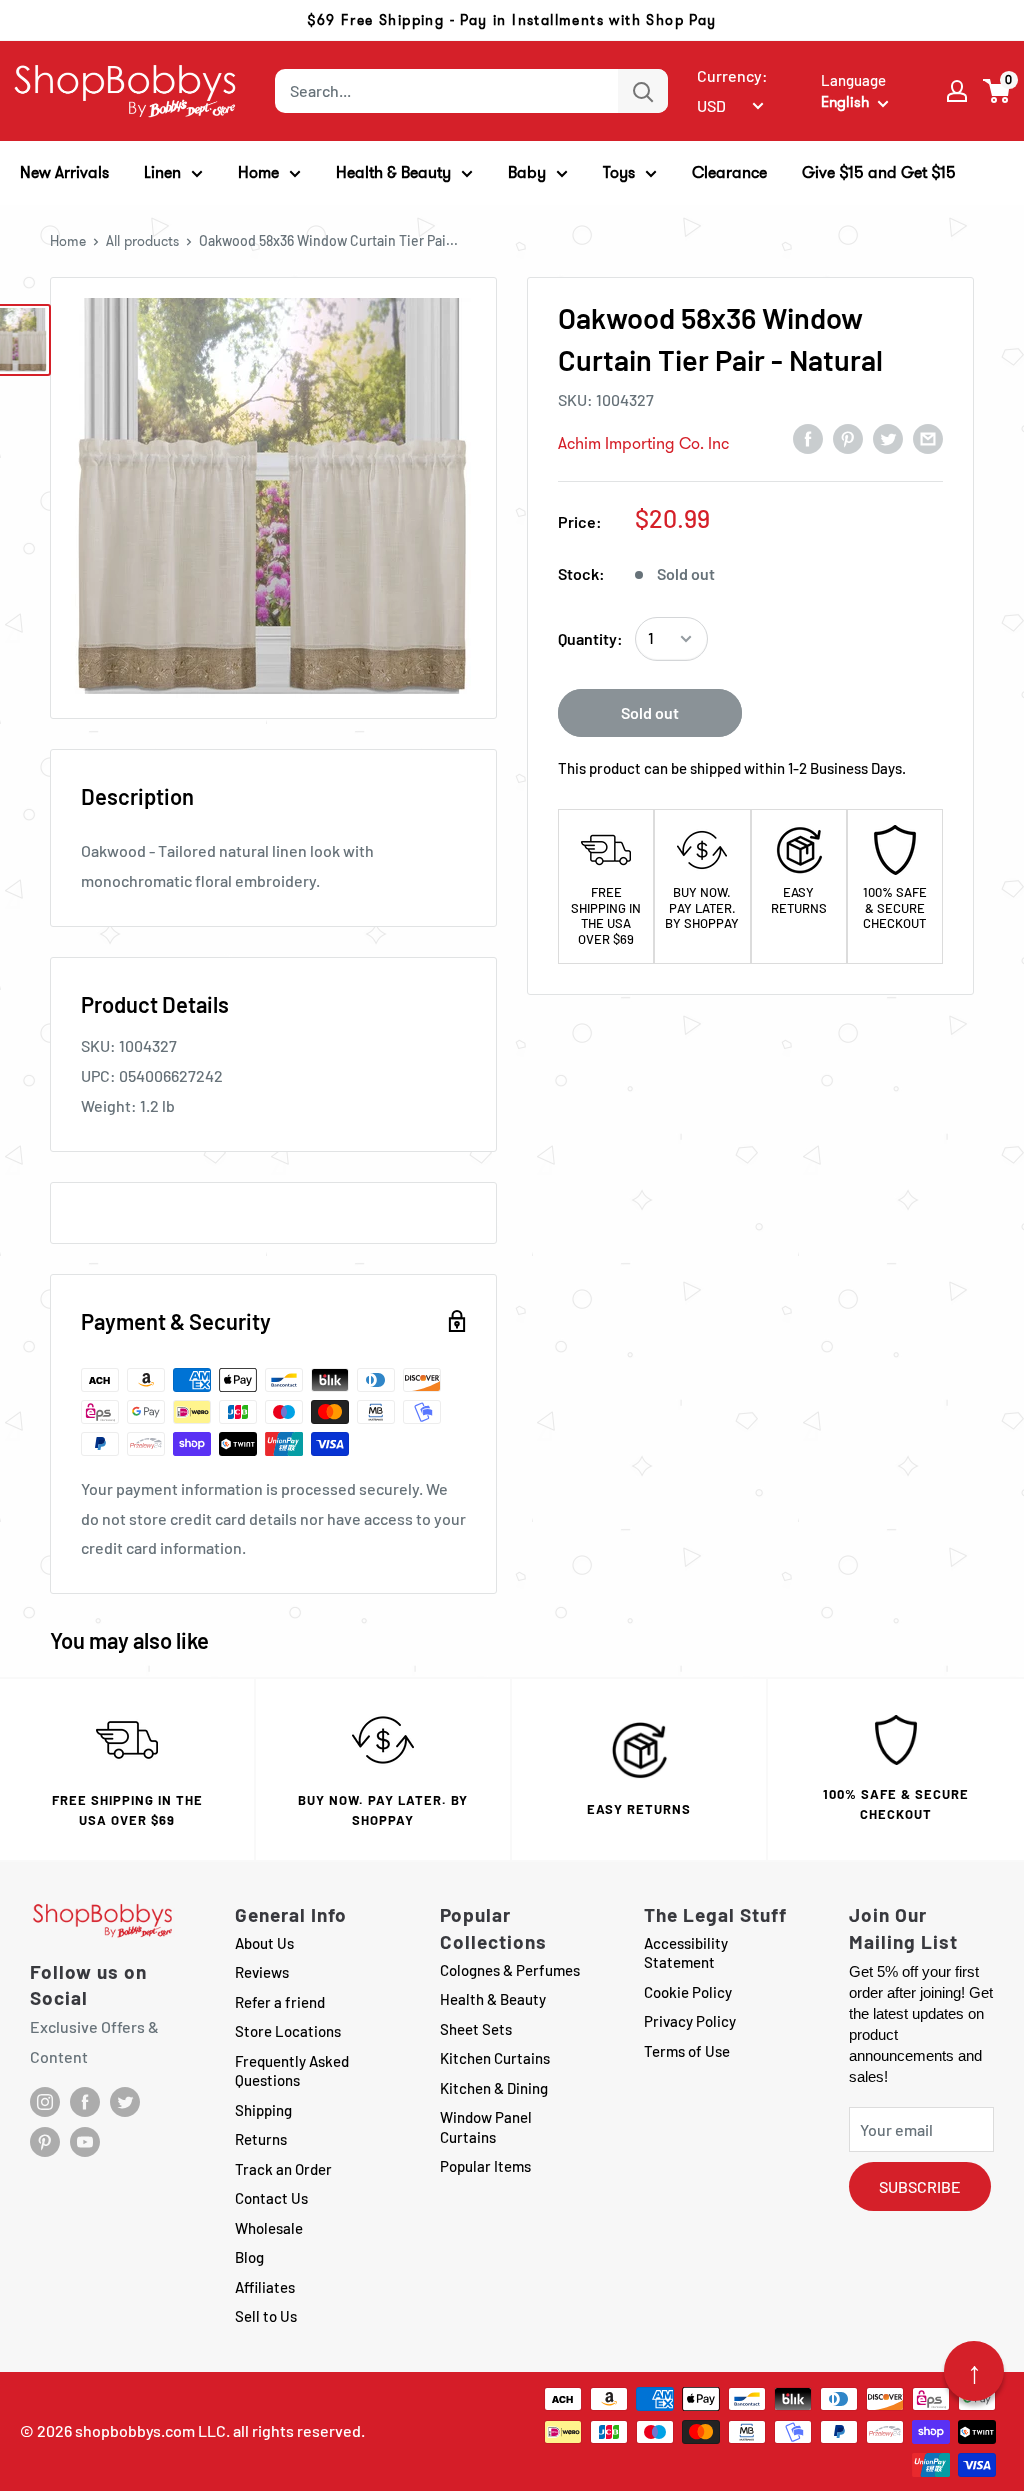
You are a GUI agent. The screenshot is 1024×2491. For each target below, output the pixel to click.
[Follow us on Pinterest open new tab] (45, 2142)
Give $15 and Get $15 (879, 172)
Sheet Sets (476, 2029)
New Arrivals (64, 172)
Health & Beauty (493, 1999)
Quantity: (590, 638)
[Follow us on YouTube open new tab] (85, 2142)
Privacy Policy (690, 2021)
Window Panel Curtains (486, 2127)
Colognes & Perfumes (510, 1970)
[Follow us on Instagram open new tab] (45, 2102)
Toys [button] (619, 172)
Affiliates (265, 2287)
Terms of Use (687, 2051)
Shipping (263, 2110)
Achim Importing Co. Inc (643, 443)
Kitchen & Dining (494, 2088)
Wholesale (269, 2228)
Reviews (262, 1972)
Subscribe (920, 2186)
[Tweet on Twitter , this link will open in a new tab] (888, 438)
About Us (264, 1943)
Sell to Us (266, 2316)
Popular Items (485, 2166)
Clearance (729, 172)
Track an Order (283, 2169)
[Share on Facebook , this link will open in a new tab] (808, 438)
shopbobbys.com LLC (150, 2430)
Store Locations (288, 2031)
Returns (261, 2139)
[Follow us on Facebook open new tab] (85, 2102)
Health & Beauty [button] (393, 172)
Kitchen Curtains (495, 2058)
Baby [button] (527, 172)
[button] (997, 91)
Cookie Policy (688, 1992)
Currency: (732, 75)
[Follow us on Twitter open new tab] (125, 2102)
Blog (249, 2257)
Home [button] (258, 172)
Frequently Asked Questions (292, 2071)
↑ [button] (974, 2371)
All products (142, 241)
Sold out (650, 712)
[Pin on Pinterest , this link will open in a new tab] (848, 438)
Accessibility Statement (686, 1953)
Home (68, 241)
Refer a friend (280, 2002)
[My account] (957, 91)
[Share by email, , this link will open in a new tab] (928, 438)
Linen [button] (162, 172)
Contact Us (271, 2198)
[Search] (643, 91)
